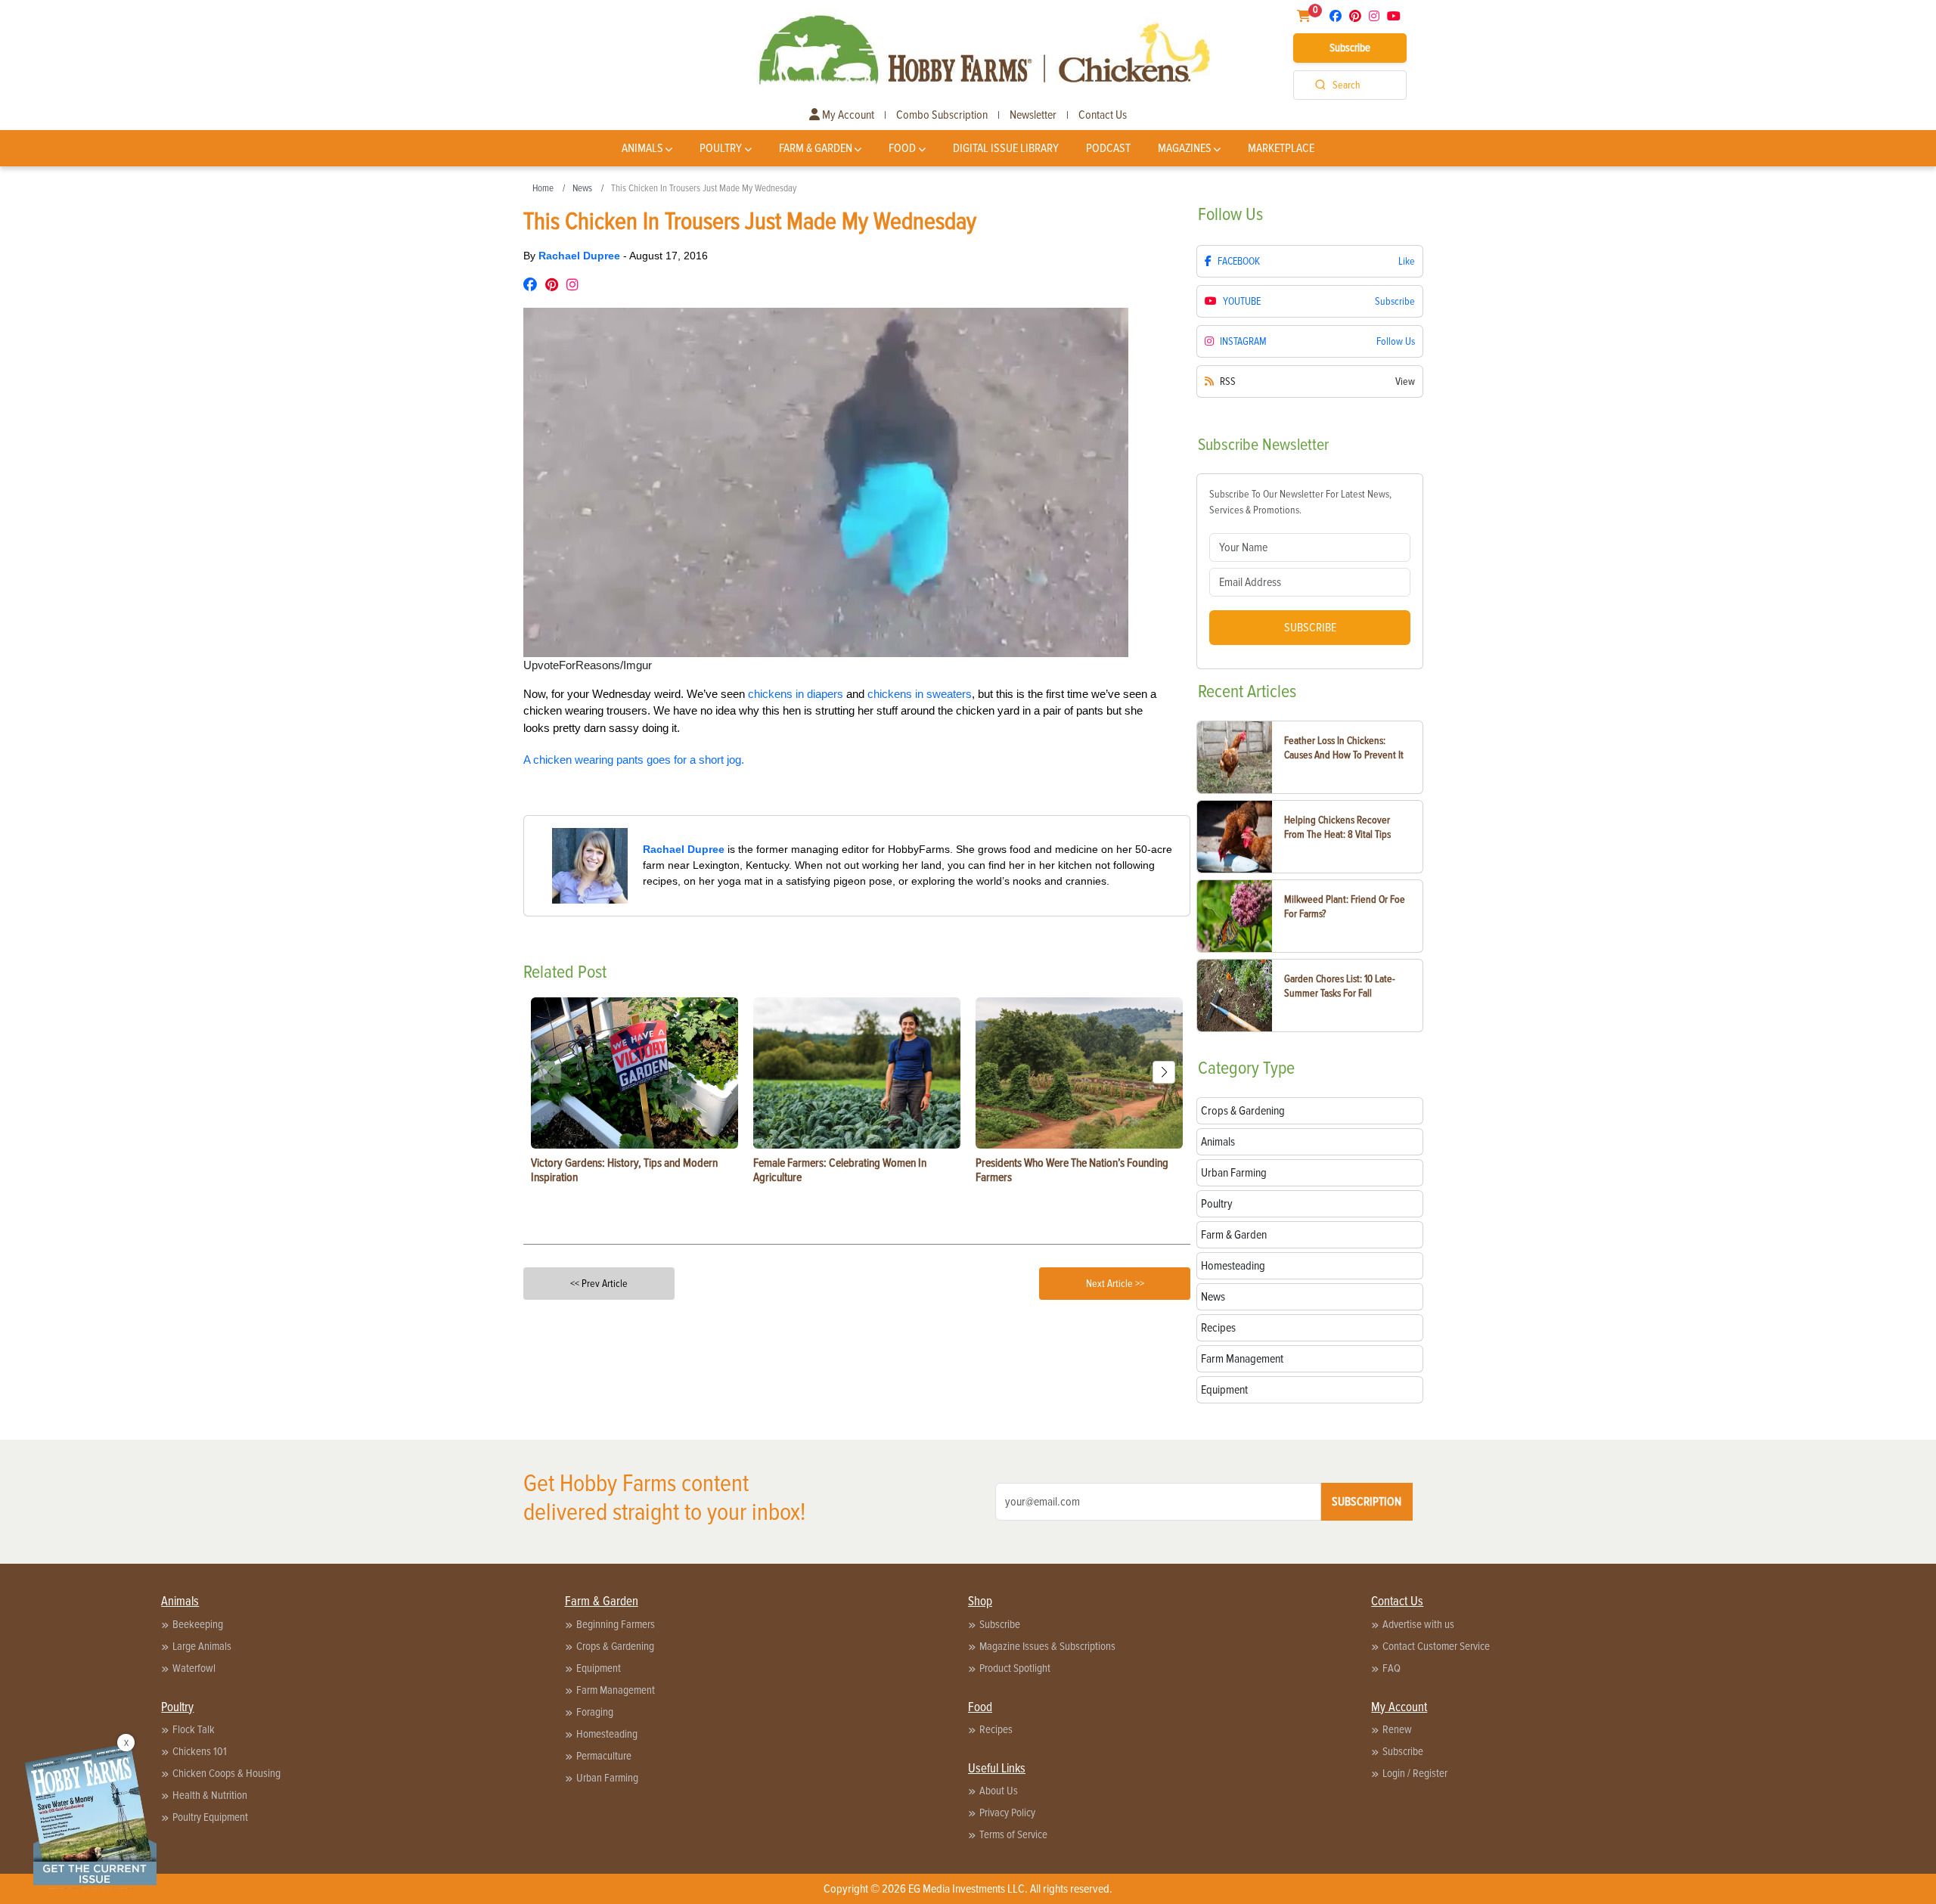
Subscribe (1350, 48)
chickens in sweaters (920, 694)
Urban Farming (607, 1778)
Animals (642, 148)
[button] (1164, 1072)
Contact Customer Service (1436, 1646)
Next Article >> (1115, 1284)
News (582, 188)
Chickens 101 (200, 1751)
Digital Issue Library (1006, 148)
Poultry (721, 148)
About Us (999, 1791)
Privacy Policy (1007, 1813)
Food (902, 148)
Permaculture (604, 1756)
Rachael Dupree (581, 256)
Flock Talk (194, 1729)
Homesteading (607, 1734)
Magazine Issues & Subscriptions (1047, 1646)
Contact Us (1103, 115)
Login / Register (1415, 1773)
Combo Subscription (942, 115)
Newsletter (1033, 115)
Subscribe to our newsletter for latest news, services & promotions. (1300, 502)
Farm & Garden (816, 148)
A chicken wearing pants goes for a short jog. (634, 760)
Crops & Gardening (615, 1646)
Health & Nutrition (210, 1795)
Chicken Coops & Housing (226, 1773)
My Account (847, 115)
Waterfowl (194, 1668)
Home (543, 188)
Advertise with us (1418, 1624)
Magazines (1185, 148)
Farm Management (616, 1690)
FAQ (1391, 1668)
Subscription (1367, 1502)
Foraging (595, 1712)
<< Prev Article (599, 1284)
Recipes (996, 1729)
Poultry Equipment (210, 1817)
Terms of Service (1013, 1834)
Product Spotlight (1015, 1668)
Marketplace (1281, 148)
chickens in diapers (796, 694)
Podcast (1108, 148)
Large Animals (202, 1646)
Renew (1397, 1729)
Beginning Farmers (616, 1624)
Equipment (599, 1668)
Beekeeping (198, 1624)
